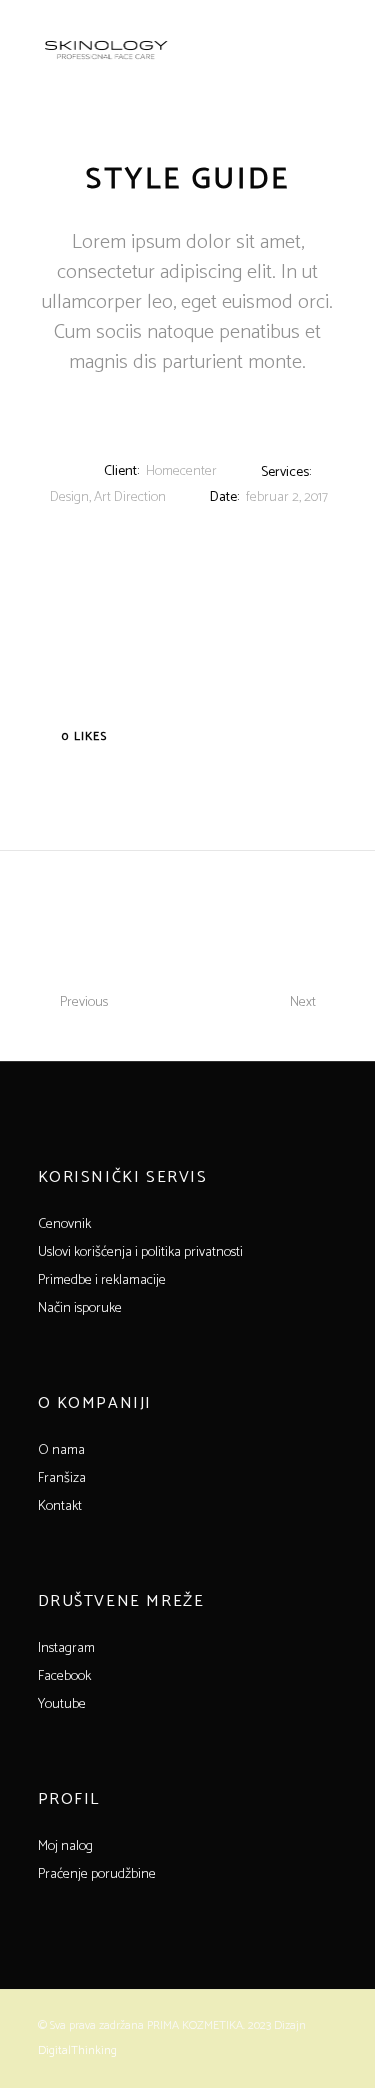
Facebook (64, 1676)
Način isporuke (80, 1308)
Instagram (66, 1648)
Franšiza (62, 1478)
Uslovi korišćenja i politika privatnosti (140, 1252)
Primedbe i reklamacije (102, 1280)
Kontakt (60, 1506)
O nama (61, 1450)
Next (303, 1002)
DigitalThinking (77, 2050)
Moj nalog (65, 1846)
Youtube (62, 1704)
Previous (84, 1002)
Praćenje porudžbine (97, 1874)
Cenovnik (64, 1224)
